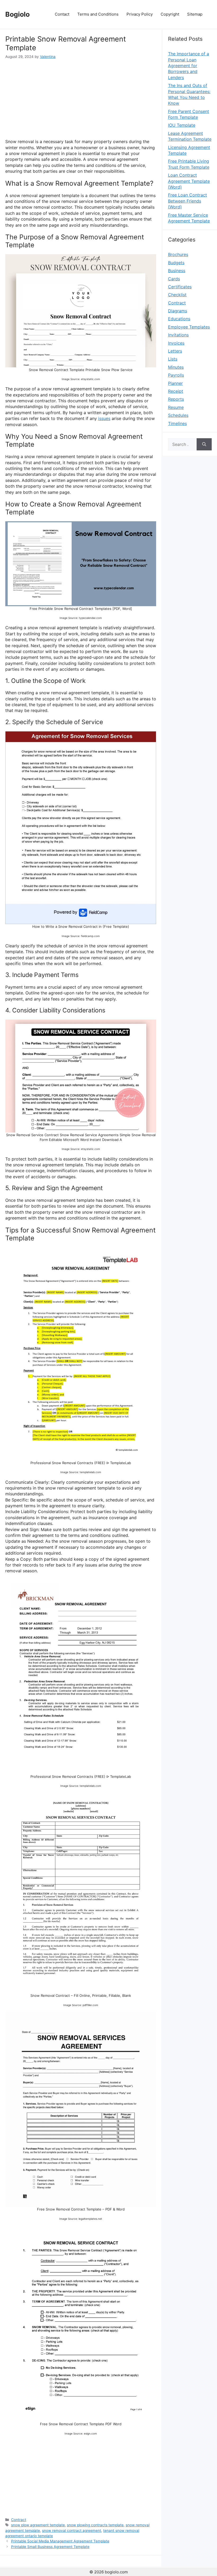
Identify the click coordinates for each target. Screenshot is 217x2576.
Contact (62, 14)
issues (104, 418)
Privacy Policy (140, 14)
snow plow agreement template (38, 2525)
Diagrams (178, 311)
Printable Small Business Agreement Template (50, 2547)
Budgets (176, 263)
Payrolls (176, 375)
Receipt (176, 391)
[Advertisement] (81, 99)
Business (177, 271)
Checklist (177, 295)
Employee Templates (189, 327)
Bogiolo (17, 14)
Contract (19, 2520)
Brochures (178, 254)
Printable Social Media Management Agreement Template (60, 2541)
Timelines (177, 423)
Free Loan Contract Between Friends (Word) (187, 201)
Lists (173, 359)
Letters (175, 351)
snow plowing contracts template (95, 2525)
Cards (174, 279)
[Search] (204, 444)
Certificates (180, 287)
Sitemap (195, 14)
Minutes (176, 367)
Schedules (178, 415)
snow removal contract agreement (72, 2531)
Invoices (176, 343)
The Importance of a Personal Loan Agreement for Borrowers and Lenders (189, 66)
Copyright (170, 14)
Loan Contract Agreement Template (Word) (189, 181)
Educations (179, 319)
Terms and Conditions (98, 14)
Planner (175, 383)
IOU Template (182, 125)
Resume (176, 407)
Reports (176, 399)
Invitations (178, 335)
